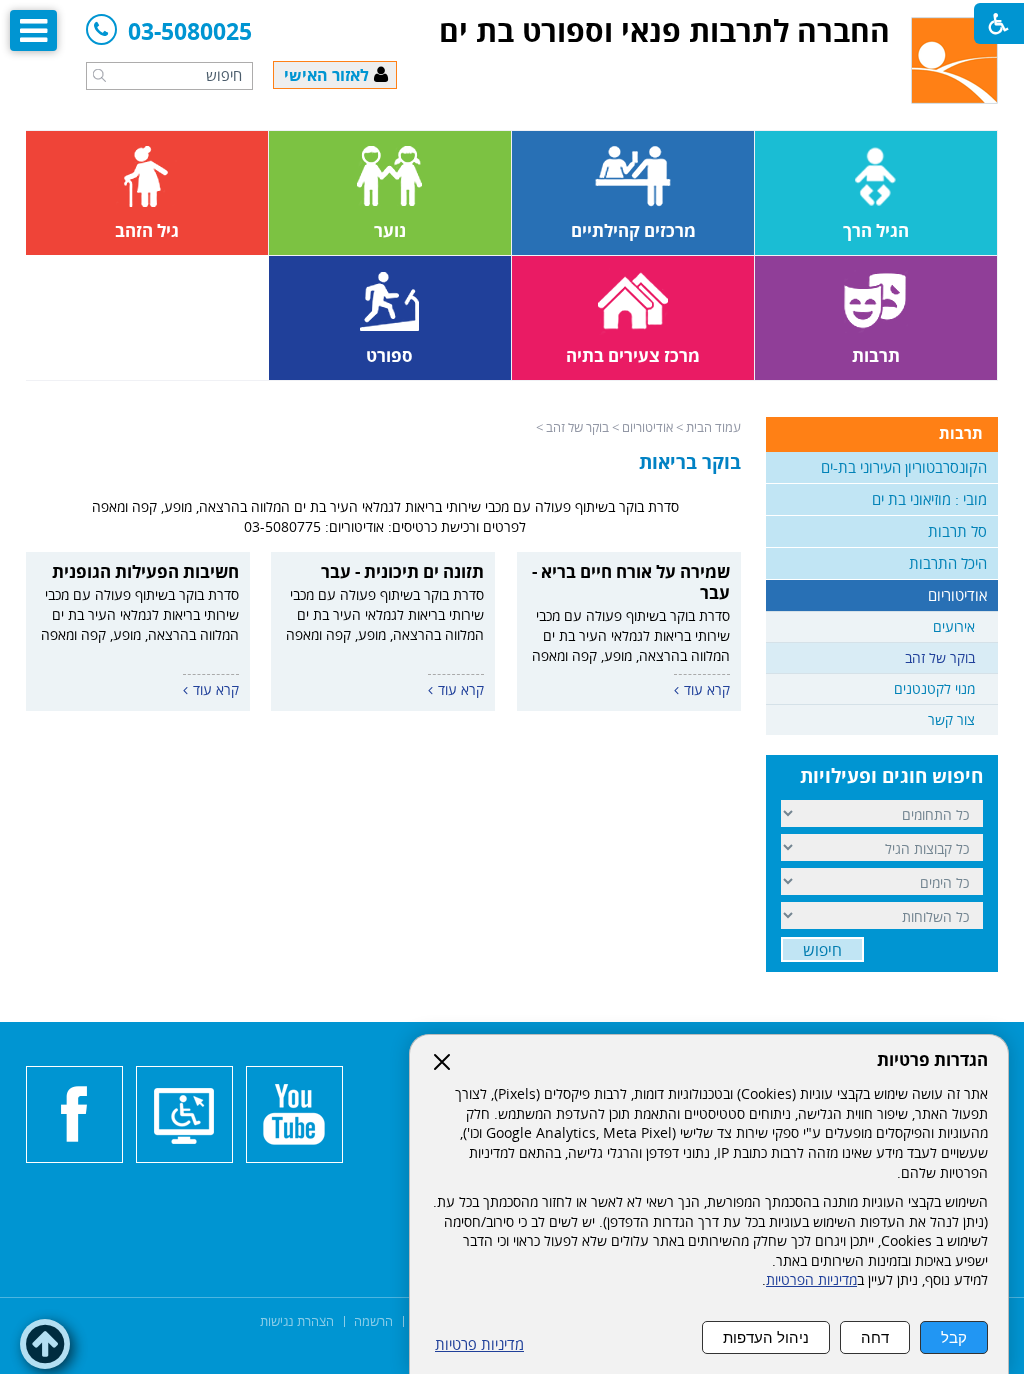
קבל (954, 1337)
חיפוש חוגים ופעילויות (891, 776)
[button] (99, 75)
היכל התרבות (948, 563)
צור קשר (951, 719)
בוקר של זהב (577, 427)
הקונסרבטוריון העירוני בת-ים (904, 467)
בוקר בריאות (690, 462)
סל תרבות (957, 531)
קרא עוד (707, 689)
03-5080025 (190, 32)
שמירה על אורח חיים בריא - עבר (631, 582)
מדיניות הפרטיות (811, 1280)
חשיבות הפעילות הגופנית (145, 571)
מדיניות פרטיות (479, 1344)
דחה (875, 1337)
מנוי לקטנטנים (934, 688)
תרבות (961, 433)
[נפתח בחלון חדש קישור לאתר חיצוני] (294, 1114)
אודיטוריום (647, 427)
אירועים (954, 626)
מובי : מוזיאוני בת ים (929, 499)
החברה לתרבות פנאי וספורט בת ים (664, 30)
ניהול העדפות (766, 1337)
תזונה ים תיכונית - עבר (402, 571)
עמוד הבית (713, 427)
